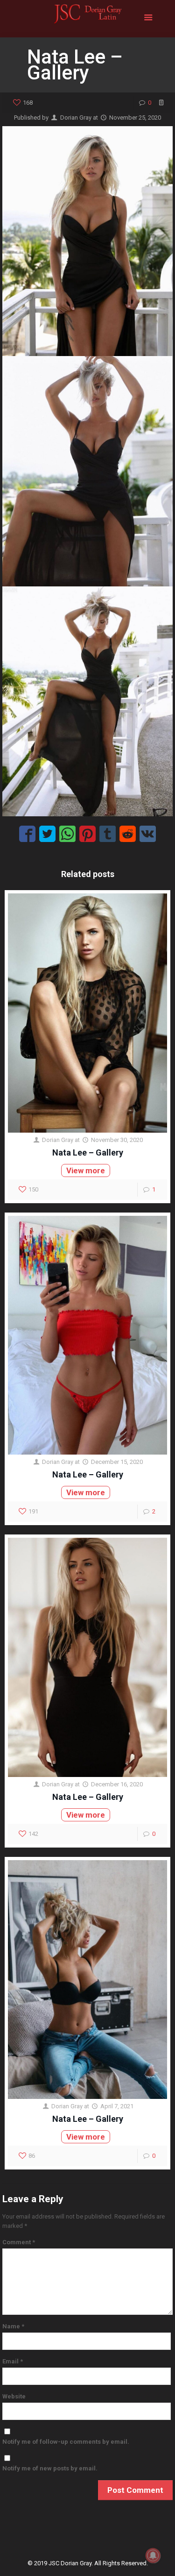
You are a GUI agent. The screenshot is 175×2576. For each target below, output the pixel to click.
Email (13, 2361)
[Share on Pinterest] (87, 834)
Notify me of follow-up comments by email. (66, 2442)
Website (14, 2396)
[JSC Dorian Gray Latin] (87, 19)
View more (86, 1170)
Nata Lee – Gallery (88, 1152)
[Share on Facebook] (27, 834)
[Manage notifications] (153, 2555)
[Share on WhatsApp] (67, 834)
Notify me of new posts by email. (50, 2468)
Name (13, 2326)
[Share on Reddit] (128, 834)
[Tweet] (47, 834)
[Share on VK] (148, 834)
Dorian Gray (76, 118)
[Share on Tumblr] (108, 834)
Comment (19, 2242)
